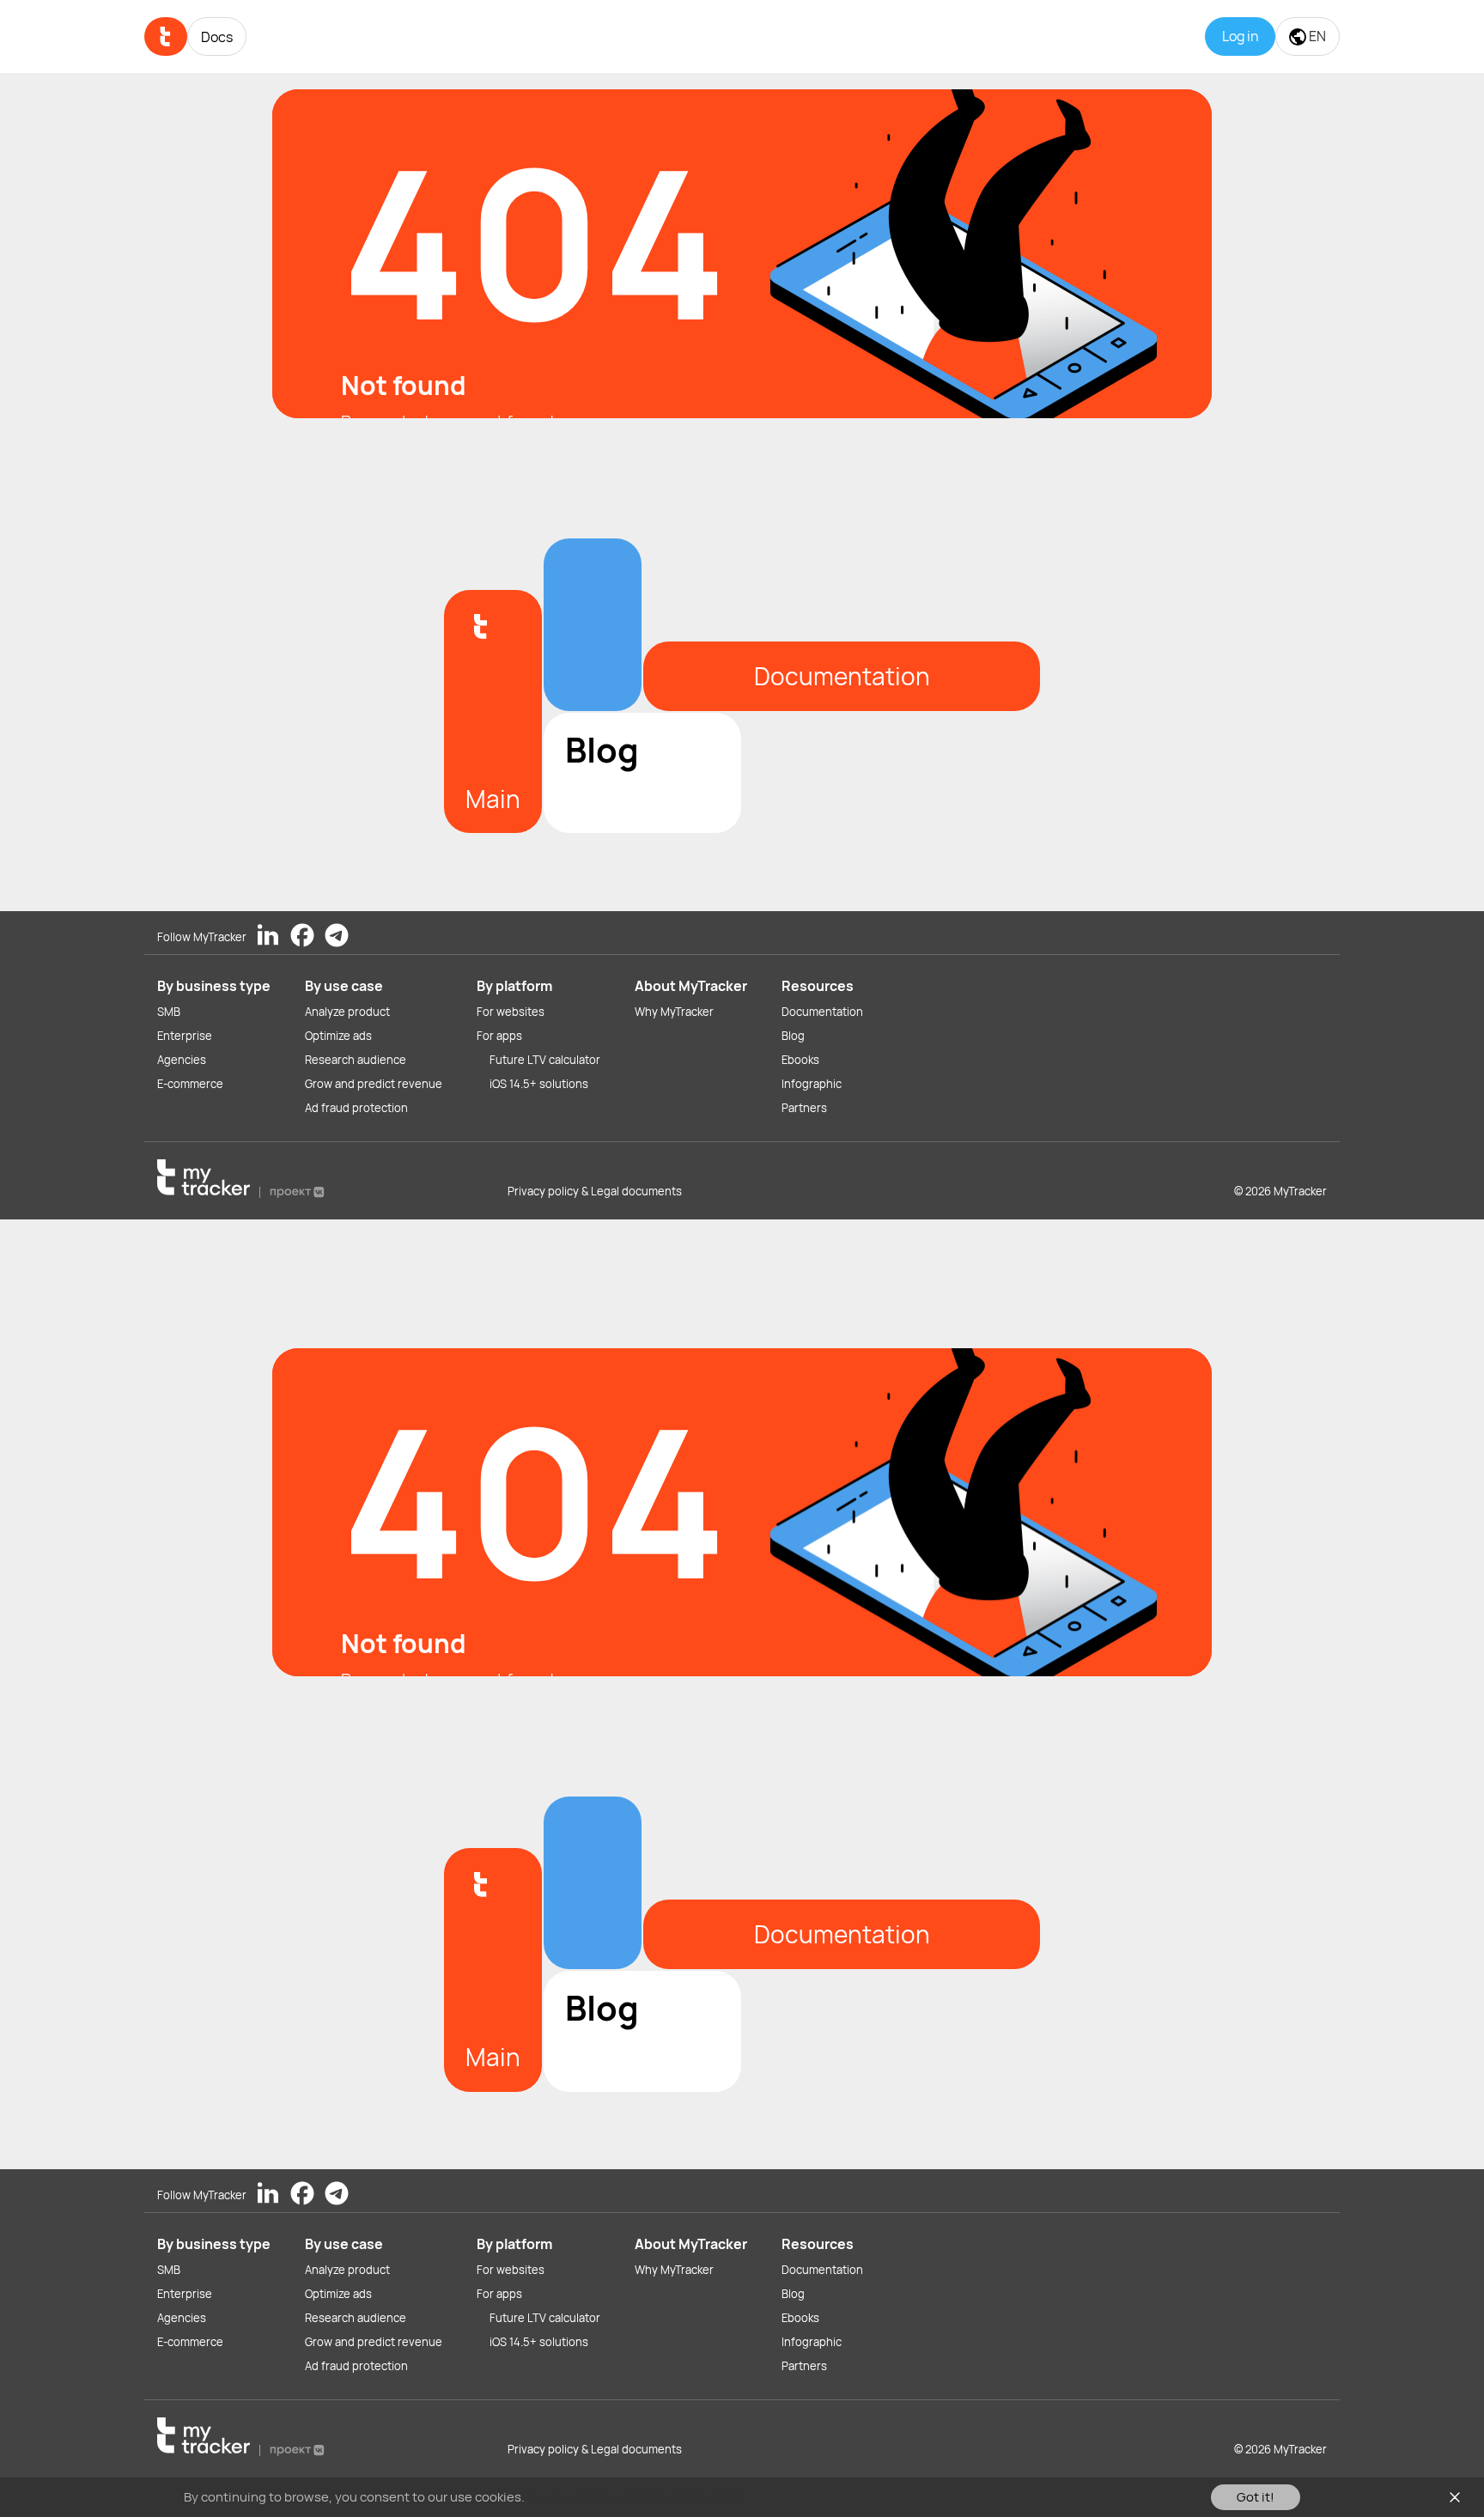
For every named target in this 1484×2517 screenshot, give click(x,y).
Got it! (1256, 2497)
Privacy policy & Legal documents (595, 1191)
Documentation (822, 1012)
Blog (793, 1036)
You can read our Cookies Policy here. (638, 2497)
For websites (511, 1012)
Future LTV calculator (545, 1060)
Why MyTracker (674, 1012)
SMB (169, 1012)
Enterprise (185, 1036)
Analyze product (347, 1012)
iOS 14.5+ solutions (539, 1084)
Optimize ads (338, 1036)
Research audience (356, 1060)
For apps (499, 1036)
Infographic (812, 1084)
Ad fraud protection (356, 1108)
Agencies (182, 1060)
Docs (217, 37)
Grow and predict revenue (374, 1084)
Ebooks (800, 1060)
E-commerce (190, 1084)
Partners (804, 1108)
